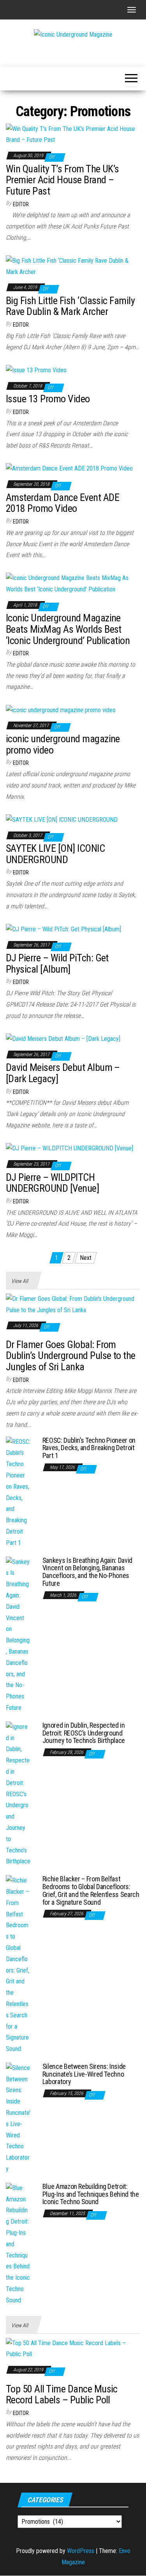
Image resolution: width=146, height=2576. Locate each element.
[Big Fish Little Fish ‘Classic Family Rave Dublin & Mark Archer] (73, 266)
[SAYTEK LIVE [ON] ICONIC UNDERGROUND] (62, 819)
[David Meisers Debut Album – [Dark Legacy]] (63, 1039)
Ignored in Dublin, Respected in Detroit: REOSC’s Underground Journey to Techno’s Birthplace (84, 1733)
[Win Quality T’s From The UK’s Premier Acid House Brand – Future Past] (73, 134)
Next (86, 1258)
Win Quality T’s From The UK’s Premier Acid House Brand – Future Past (62, 180)
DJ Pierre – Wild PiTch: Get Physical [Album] (57, 963)
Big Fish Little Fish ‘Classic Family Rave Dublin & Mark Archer (70, 306)
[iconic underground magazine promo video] (61, 710)
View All (20, 1281)
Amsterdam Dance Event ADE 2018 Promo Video (62, 503)
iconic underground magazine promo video (63, 744)
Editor (21, 204)
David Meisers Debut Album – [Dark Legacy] (63, 1073)
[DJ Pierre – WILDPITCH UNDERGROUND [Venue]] (69, 1148)
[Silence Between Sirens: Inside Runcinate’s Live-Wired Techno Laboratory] (18, 2118)
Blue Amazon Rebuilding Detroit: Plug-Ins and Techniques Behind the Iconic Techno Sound (91, 2194)
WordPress (81, 2551)
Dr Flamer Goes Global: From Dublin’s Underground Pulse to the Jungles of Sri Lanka (71, 1356)
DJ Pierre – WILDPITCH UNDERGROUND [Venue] (52, 1183)
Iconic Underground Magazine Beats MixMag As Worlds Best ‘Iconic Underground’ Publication (68, 629)
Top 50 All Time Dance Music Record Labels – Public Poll (62, 2395)
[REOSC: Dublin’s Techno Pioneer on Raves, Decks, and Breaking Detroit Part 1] (18, 1492)
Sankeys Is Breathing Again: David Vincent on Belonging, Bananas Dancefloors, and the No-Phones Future (87, 1572)
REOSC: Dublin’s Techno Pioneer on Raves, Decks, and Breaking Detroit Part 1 (89, 1448)
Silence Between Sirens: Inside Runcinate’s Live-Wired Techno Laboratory (84, 2074)
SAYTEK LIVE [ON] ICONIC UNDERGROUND (55, 854)
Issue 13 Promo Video (48, 399)
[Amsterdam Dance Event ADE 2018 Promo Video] (69, 468)
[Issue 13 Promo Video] (36, 370)
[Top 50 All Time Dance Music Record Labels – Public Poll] (73, 2349)
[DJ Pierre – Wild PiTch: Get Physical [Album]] (63, 929)
